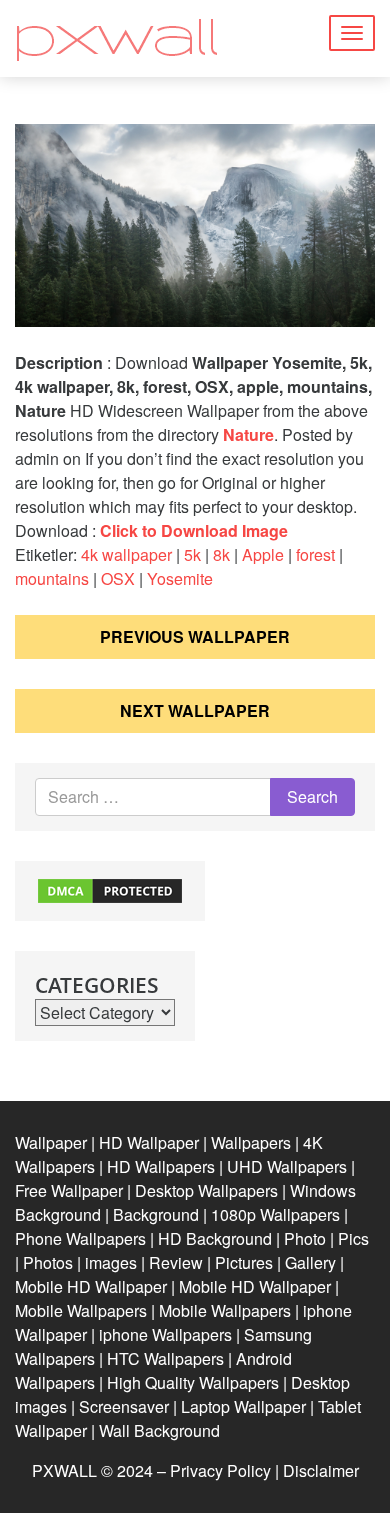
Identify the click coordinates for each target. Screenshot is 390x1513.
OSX (118, 578)
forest (315, 554)
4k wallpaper (126, 554)
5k (192, 554)
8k (221, 554)
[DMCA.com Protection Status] (110, 888)
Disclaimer (321, 1470)
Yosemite (180, 578)
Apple (263, 554)
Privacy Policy (220, 1470)
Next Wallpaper (195, 710)
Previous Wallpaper (195, 636)
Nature (248, 434)
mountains (52, 578)
